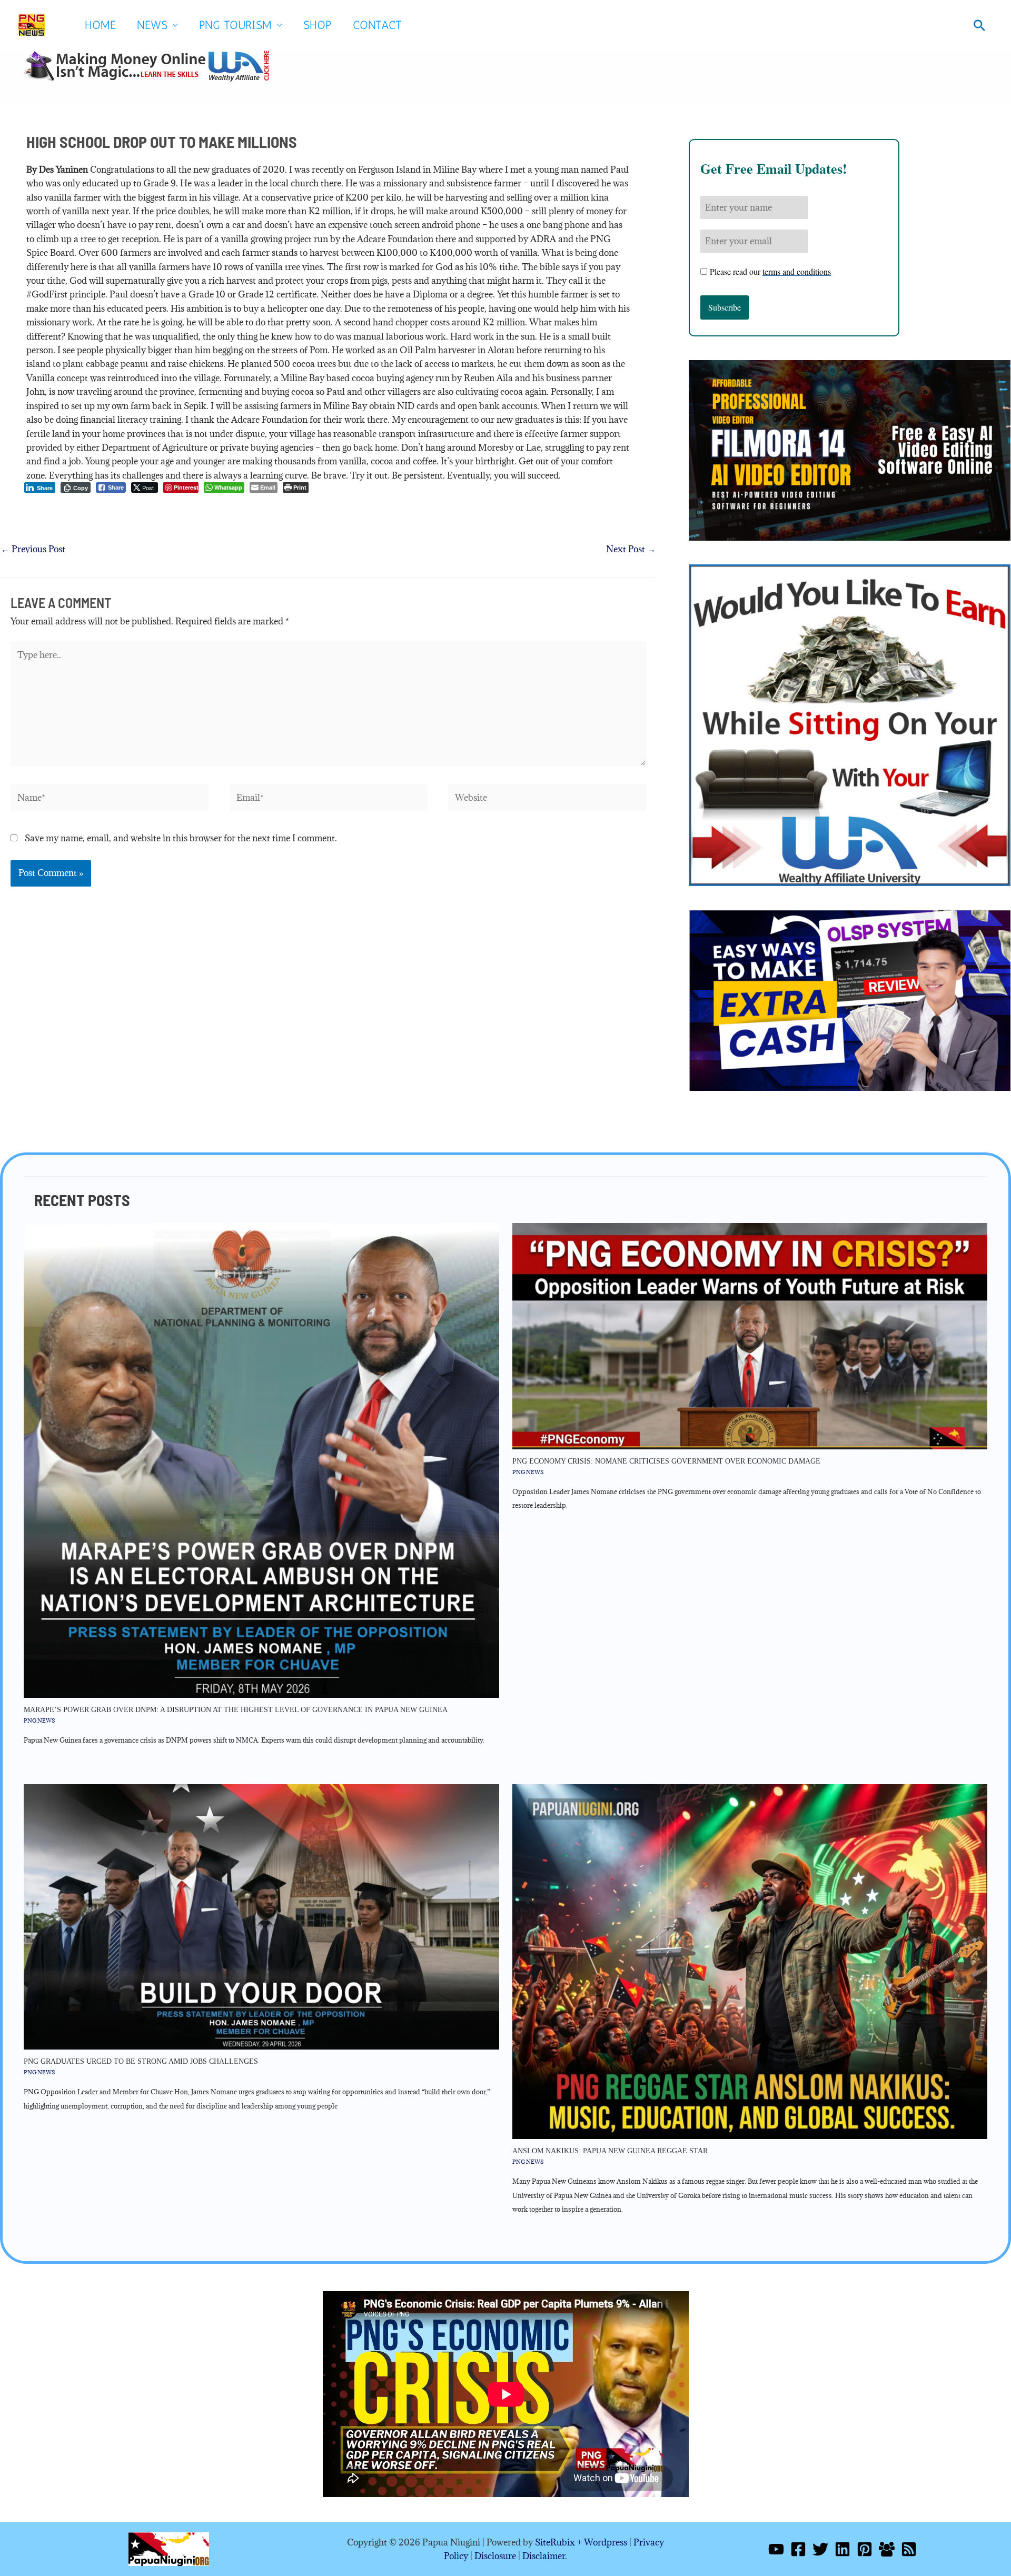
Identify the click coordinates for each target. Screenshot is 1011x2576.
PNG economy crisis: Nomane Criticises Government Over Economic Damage (666, 1461)
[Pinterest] (865, 2549)
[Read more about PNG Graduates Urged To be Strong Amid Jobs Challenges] (261, 1916)
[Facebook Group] (887, 2549)
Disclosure (495, 2556)
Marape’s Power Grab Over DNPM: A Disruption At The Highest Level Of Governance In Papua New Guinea (236, 1710)
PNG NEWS (39, 1720)
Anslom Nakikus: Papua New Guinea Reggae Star (610, 2151)
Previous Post (33, 549)
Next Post (631, 549)
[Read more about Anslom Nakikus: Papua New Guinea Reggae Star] (750, 1961)
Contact (377, 25)
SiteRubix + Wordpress (581, 2542)
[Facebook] (798, 2549)
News (152, 25)
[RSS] (909, 2549)
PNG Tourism (235, 25)
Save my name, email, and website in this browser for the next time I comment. (181, 838)
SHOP (318, 25)
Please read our (770, 271)
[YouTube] (776, 2549)
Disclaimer (544, 2556)
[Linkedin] (843, 2549)
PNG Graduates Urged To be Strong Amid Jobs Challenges (141, 2061)
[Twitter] (820, 2549)
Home (100, 25)
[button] (979, 25)
